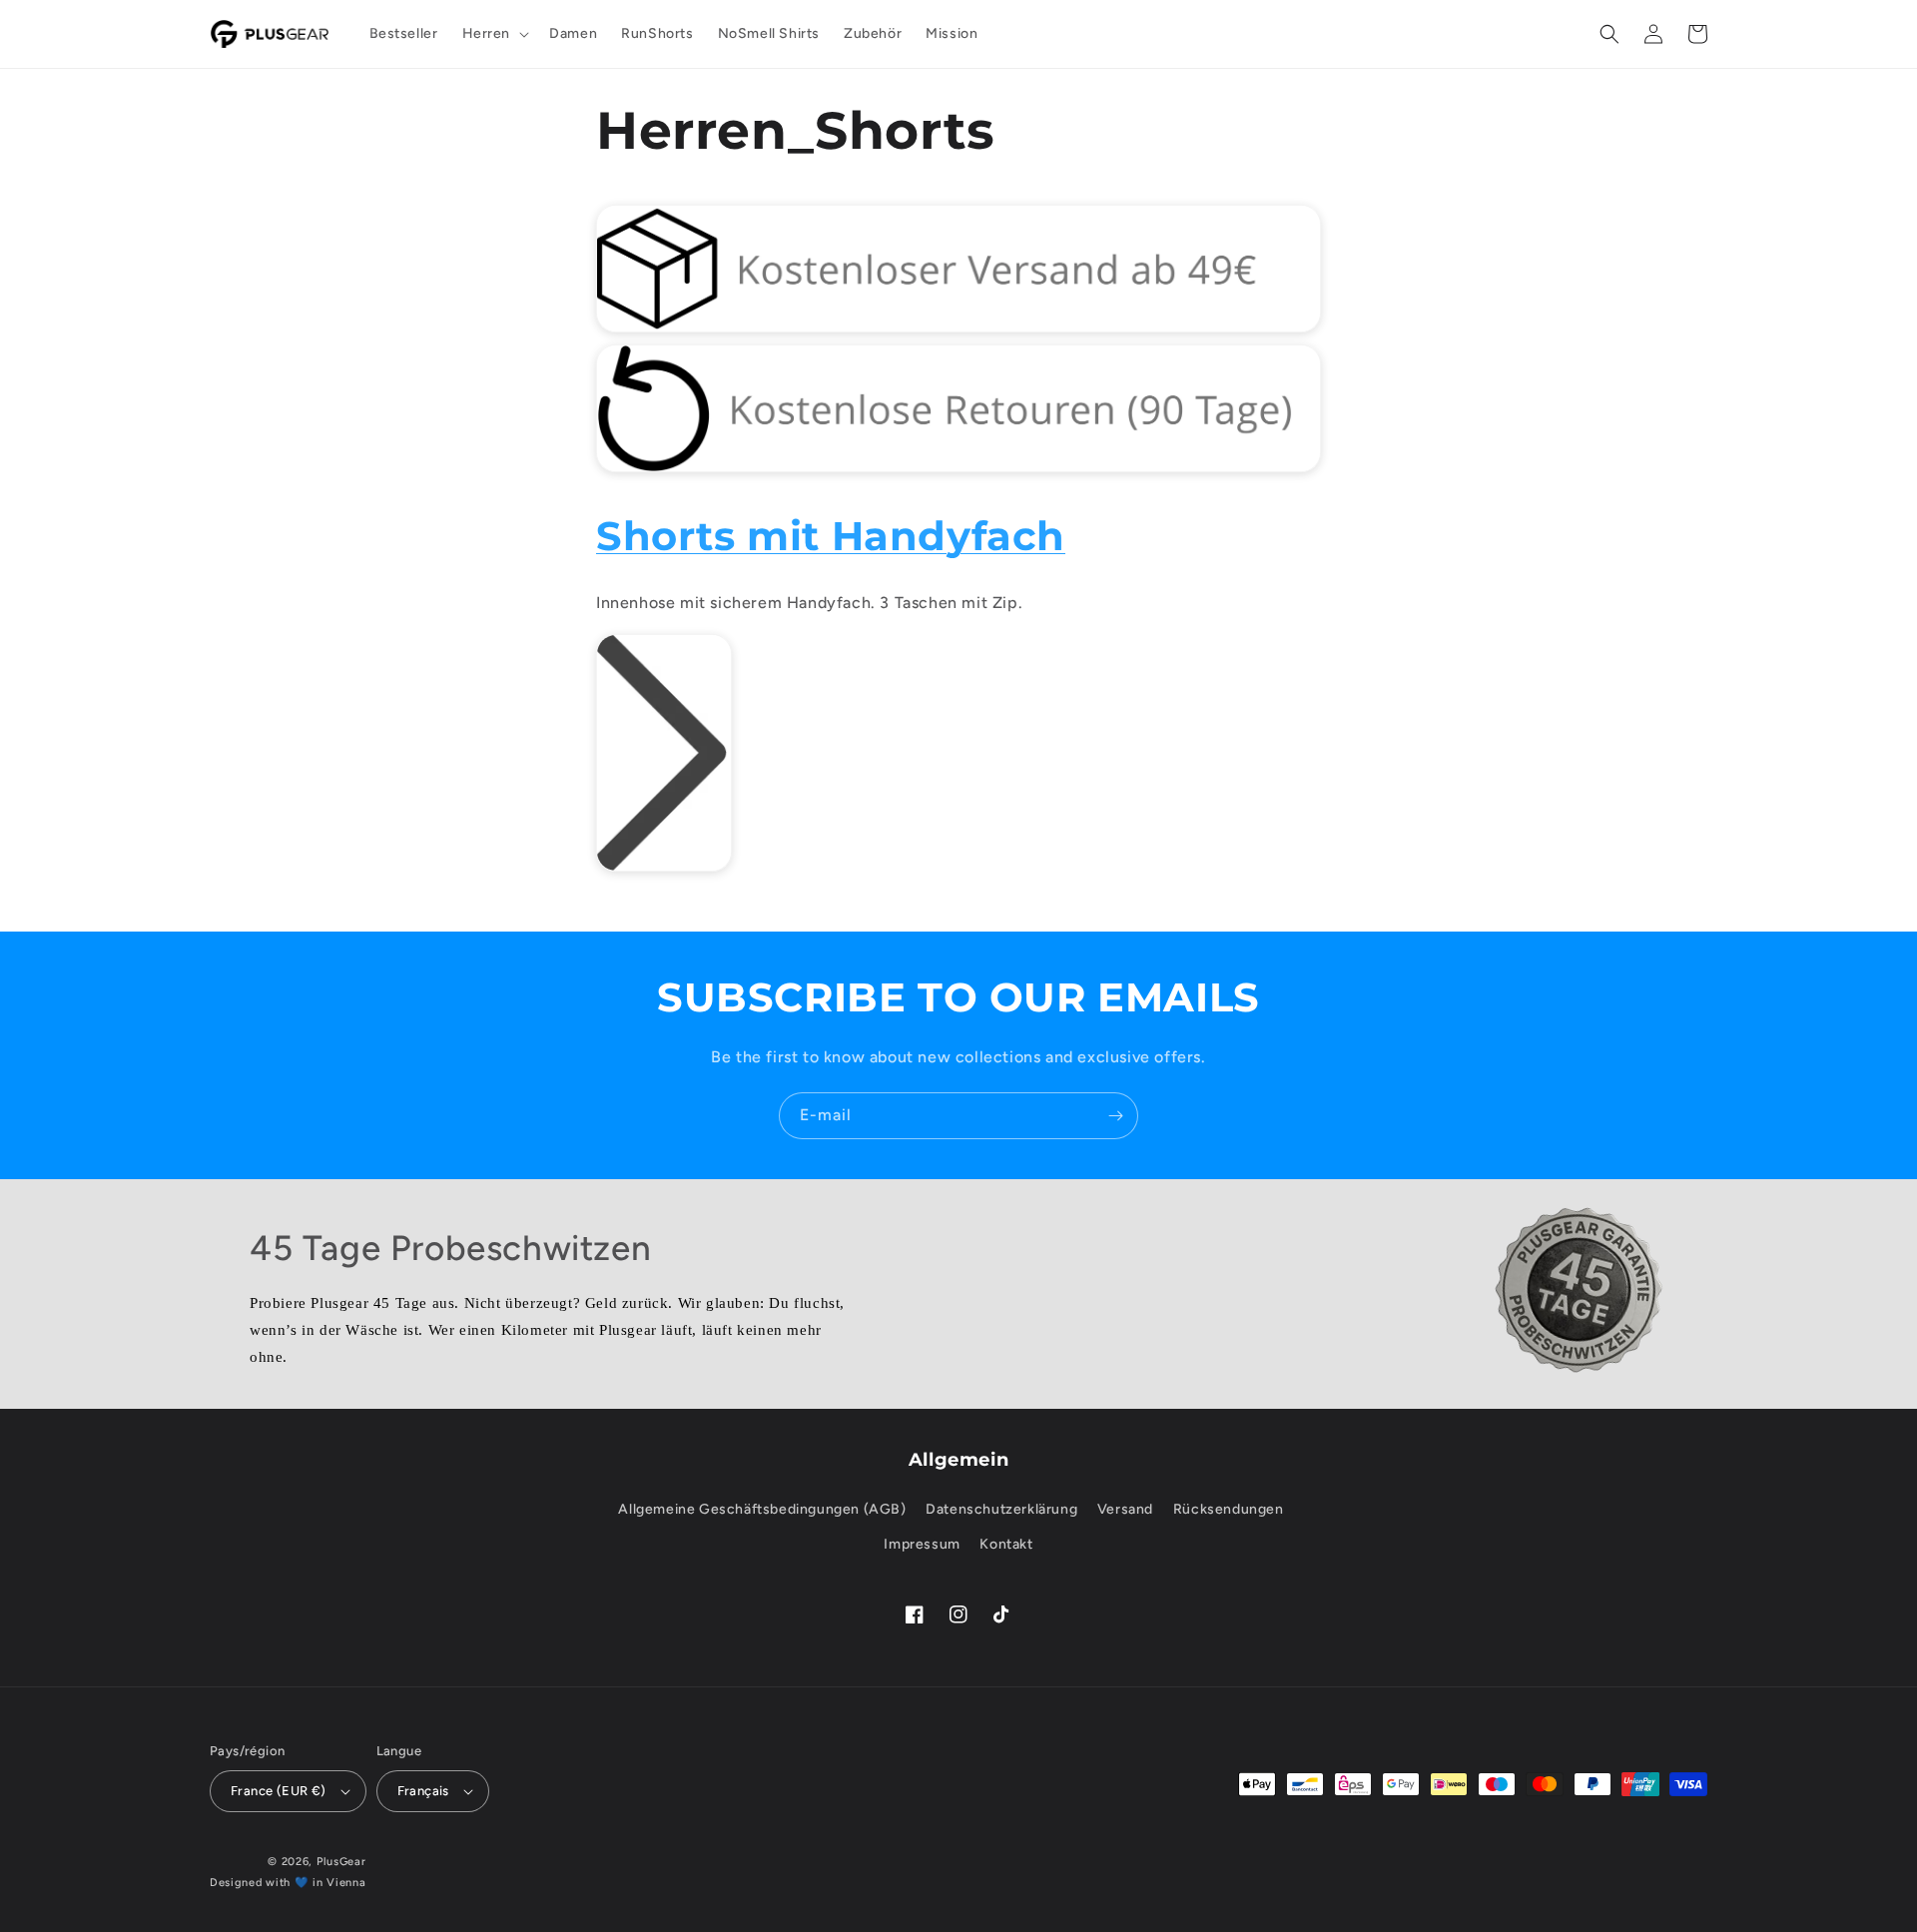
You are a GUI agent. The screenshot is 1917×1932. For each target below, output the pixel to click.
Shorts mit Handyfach (831, 536)
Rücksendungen (1229, 1509)
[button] (494, 34)
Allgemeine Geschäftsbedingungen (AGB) (762, 1509)
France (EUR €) (279, 1791)
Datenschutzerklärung (1001, 1509)
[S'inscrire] (1115, 1116)
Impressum (922, 1544)
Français (423, 1791)
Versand (1125, 1509)
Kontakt (1006, 1544)
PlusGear (341, 1862)
